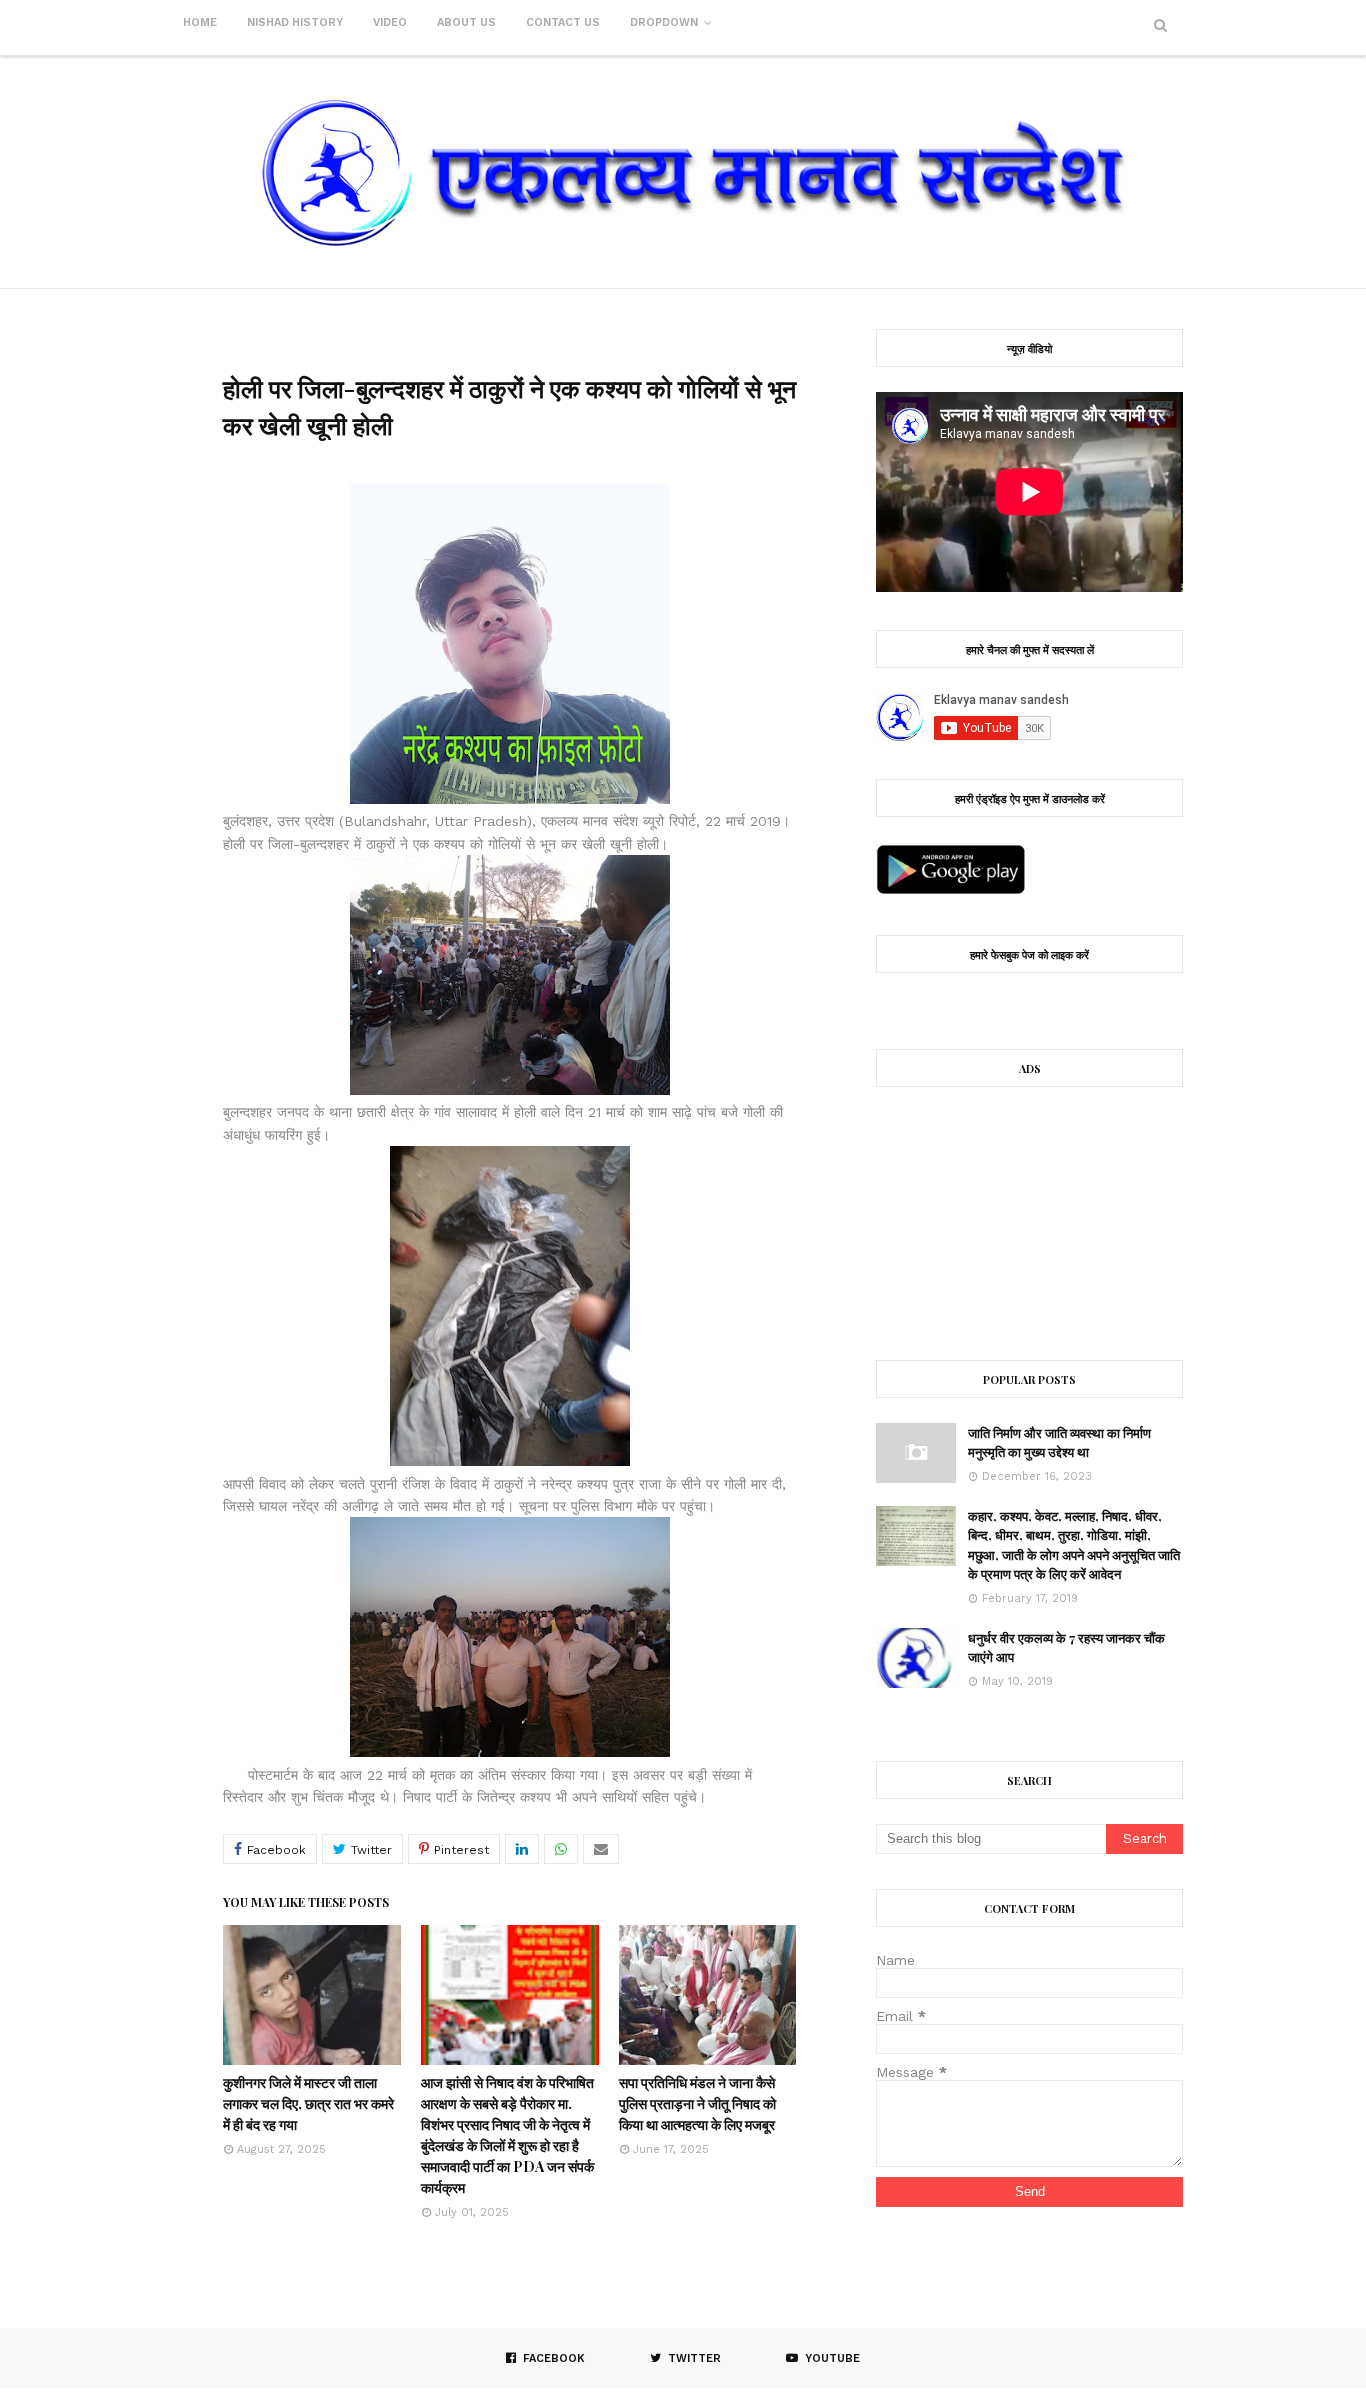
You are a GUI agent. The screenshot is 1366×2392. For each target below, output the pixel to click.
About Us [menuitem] (466, 22)
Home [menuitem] (200, 22)
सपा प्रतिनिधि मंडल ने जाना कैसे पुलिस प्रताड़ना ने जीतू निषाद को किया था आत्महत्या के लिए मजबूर (697, 2103)
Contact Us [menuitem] (563, 22)
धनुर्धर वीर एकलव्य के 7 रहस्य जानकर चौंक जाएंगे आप (1066, 1647)
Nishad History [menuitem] (295, 22)
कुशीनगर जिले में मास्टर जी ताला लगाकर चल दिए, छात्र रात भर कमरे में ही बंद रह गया (308, 2103)
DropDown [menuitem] (664, 22)
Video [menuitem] (390, 22)
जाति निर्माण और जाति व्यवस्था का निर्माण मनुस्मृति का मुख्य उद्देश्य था (1059, 1442)
